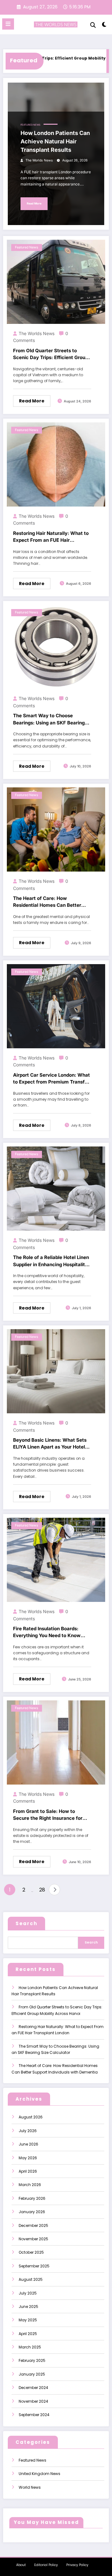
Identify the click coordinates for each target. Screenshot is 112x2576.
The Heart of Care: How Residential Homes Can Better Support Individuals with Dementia (47, 902)
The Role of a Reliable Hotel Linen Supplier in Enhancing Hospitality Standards (51, 1261)
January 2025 (32, 2374)
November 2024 (33, 2401)
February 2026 (32, 2198)
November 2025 (33, 2239)
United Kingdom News (40, 2474)
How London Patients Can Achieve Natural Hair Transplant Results (55, 141)
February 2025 (32, 2360)
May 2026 (28, 2158)
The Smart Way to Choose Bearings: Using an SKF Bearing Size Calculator (49, 719)
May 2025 (28, 2320)
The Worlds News (39, 160)
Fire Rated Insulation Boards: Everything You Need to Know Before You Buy (47, 1632)
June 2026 (28, 2144)
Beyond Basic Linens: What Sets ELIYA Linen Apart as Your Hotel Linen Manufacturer (50, 1444)
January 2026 (32, 2212)
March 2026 (30, 2185)
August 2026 (31, 2117)
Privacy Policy (77, 2565)
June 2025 (28, 2307)
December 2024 (33, 2388)
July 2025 (28, 2293)
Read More (34, 203)
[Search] (93, 25)
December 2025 (33, 2225)
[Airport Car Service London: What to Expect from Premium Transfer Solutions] (56, 1006)
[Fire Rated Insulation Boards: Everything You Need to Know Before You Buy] (56, 1559)
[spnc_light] (104, 26)
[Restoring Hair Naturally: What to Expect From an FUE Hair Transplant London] (56, 464)
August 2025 (31, 2279)
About (21, 2565)
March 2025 (30, 2347)
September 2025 (34, 2266)
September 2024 (34, 2415)
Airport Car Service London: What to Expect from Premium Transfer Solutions (51, 1079)
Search (26, 1923)
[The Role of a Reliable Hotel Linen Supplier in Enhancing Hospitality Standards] (56, 1188)
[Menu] (8, 24)
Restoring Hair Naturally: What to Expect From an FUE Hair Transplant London (51, 537)
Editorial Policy (46, 2565)
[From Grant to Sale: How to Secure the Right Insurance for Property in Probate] (56, 1742)
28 (42, 1890)
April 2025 (28, 2334)
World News (30, 2487)
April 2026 (28, 2171)
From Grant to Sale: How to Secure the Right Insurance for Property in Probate (48, 1815)
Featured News (30, 125)
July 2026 (28, 2131)
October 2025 (31, 2252)
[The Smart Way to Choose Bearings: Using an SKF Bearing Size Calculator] (56, 647)
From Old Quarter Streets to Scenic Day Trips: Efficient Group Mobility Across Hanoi (51, 354)
